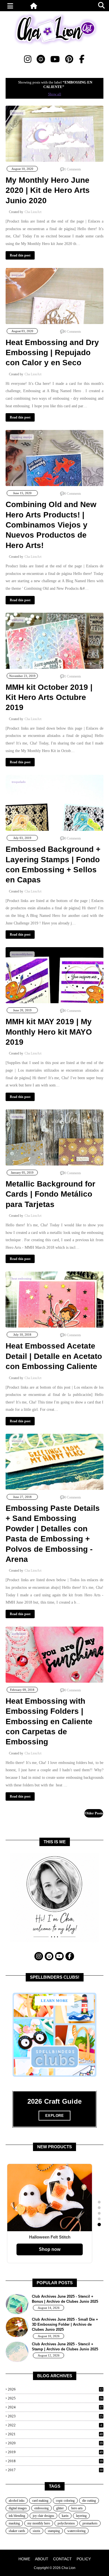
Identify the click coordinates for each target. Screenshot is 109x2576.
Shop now (50, 2249)
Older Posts (94, 1813)
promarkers (90, 2523)
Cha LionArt (33, 212)
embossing (42, 2508)
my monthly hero (39, 2523)
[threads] (41, 59)
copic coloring (65, 2501)
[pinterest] (69, 59)
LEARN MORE (54, 2001)
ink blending (17, 2516)
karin (65, 2516)
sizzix (36, 2531)
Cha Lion (68, 2568)
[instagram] (28, 59)
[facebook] (82, 59)
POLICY (84, 2559)
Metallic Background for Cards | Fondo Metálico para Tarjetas (50, 1194)
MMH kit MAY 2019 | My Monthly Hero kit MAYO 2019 (49, 1032)
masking (14, 2523)
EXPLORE (55, 2116)
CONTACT (62, 2559)
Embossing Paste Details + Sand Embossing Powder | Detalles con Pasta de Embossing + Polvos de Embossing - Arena (53, 1534)
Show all (55, 94)
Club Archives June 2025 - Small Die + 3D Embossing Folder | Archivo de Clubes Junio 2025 (65, 2324)
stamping (54, 2531)
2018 (55, 2461)
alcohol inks (17, 2501)
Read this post (20, 255)
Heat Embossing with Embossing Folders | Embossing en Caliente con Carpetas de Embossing (49, 1721)
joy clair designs (43, 2516)
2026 (55, 2389)
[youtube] (55, 59)
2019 (55, 2452)
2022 (55, 2425)
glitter (60, 2508)
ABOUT (42, 2559)
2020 (55, 2443)
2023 (55, 2416)
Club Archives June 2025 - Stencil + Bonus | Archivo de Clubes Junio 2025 (65, 2299)
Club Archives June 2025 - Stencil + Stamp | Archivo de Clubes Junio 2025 (65, 2347)
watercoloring (76, 2531)
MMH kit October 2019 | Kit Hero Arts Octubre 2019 (49, 697)
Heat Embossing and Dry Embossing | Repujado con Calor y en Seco (52, 353)
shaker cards (17, 2531)
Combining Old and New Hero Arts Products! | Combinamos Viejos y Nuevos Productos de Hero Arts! (51, 525)
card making (40, 2501)
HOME (24, 2559)
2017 (55, 2470)
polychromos (66, 2523)
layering (81, 2516)
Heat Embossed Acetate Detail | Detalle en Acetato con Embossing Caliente (54, 1356)
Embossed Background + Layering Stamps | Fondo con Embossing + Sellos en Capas (53, 864)
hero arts (77, 2508)
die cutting (89, 2501)
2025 (55, 2398)
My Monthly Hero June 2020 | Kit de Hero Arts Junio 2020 (48, 190)
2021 (55, 2434)
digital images (18, 2508)
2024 (55, 2407)
